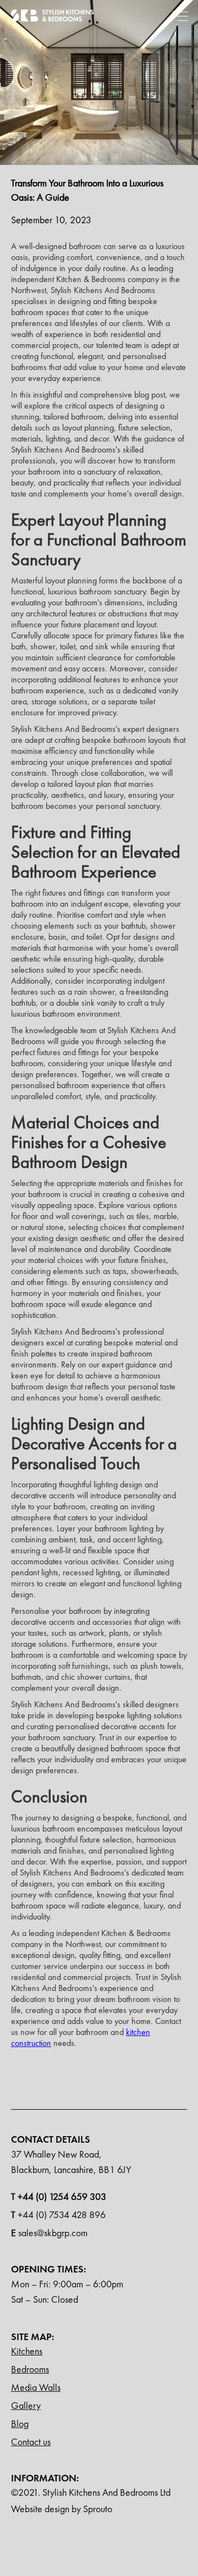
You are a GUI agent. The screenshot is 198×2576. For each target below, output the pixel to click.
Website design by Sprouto (62, 2509)
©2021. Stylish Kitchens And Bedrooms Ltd (91, 2492)
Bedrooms (30, 2369)
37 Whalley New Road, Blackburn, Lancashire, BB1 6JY (71, 2162)
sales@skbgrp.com (49, 2233)
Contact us (31, 2442)
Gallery (26, 2405)
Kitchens (27, 2351)
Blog (20, 2423)
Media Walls (36, 2387)
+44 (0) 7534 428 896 (58, 2214)
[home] (52, 15)
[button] (180, 15)
